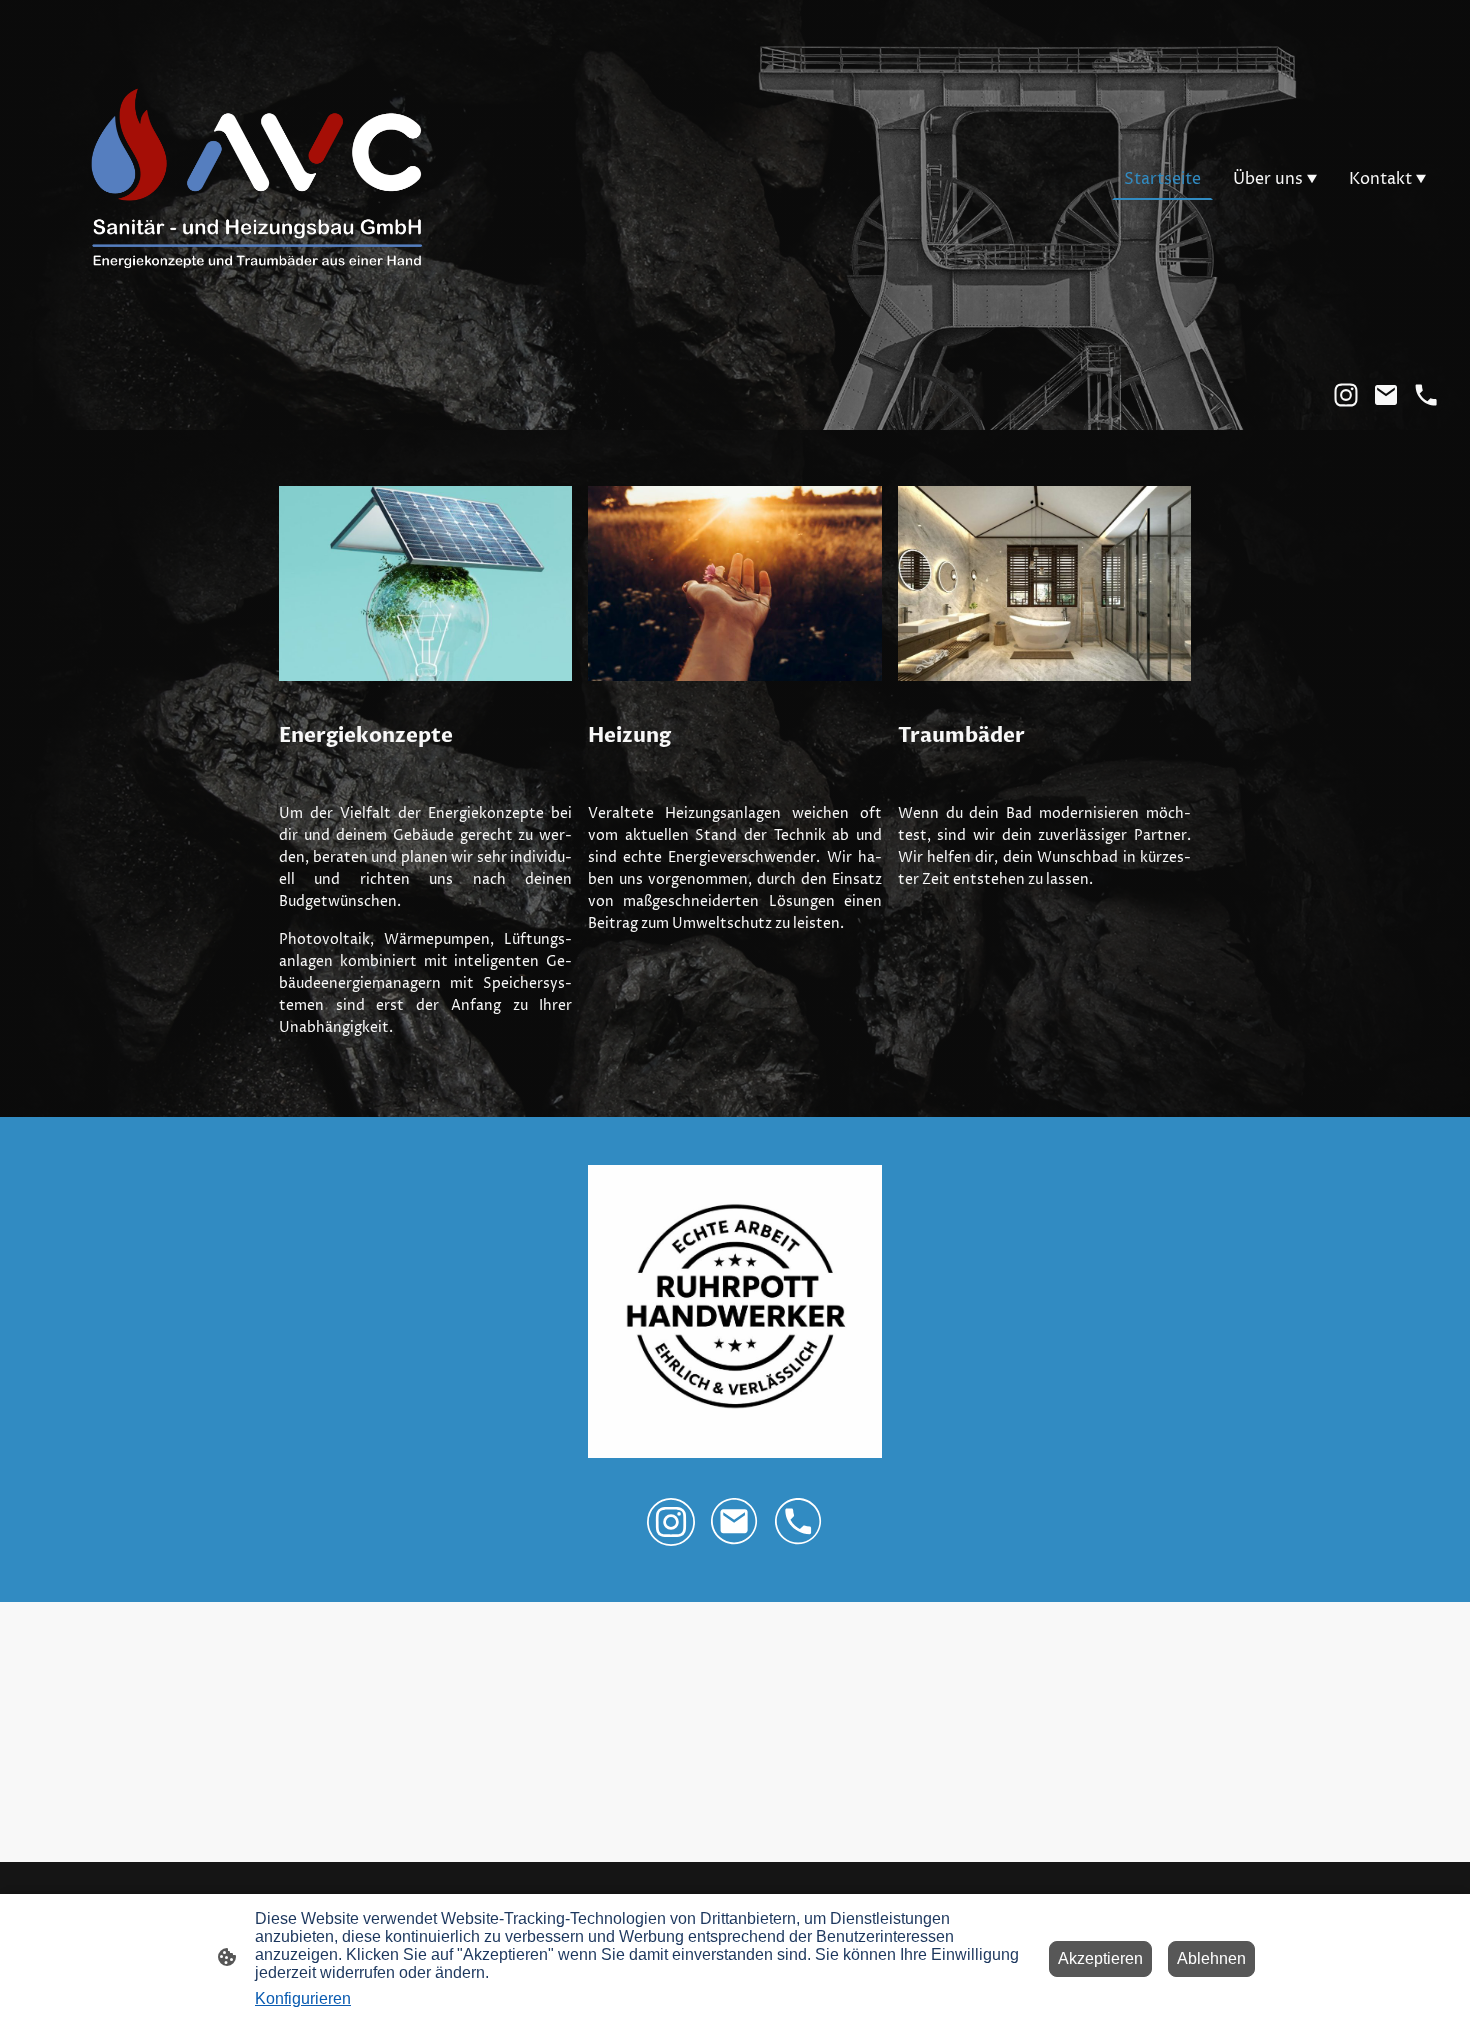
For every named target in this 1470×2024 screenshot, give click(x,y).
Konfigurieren (303, 1998)
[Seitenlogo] (255, 179)
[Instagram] (1346, 395)
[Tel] (1426, 395)
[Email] (1386, 395)
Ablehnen (1211, 1958)
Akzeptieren (1100, 1958)
